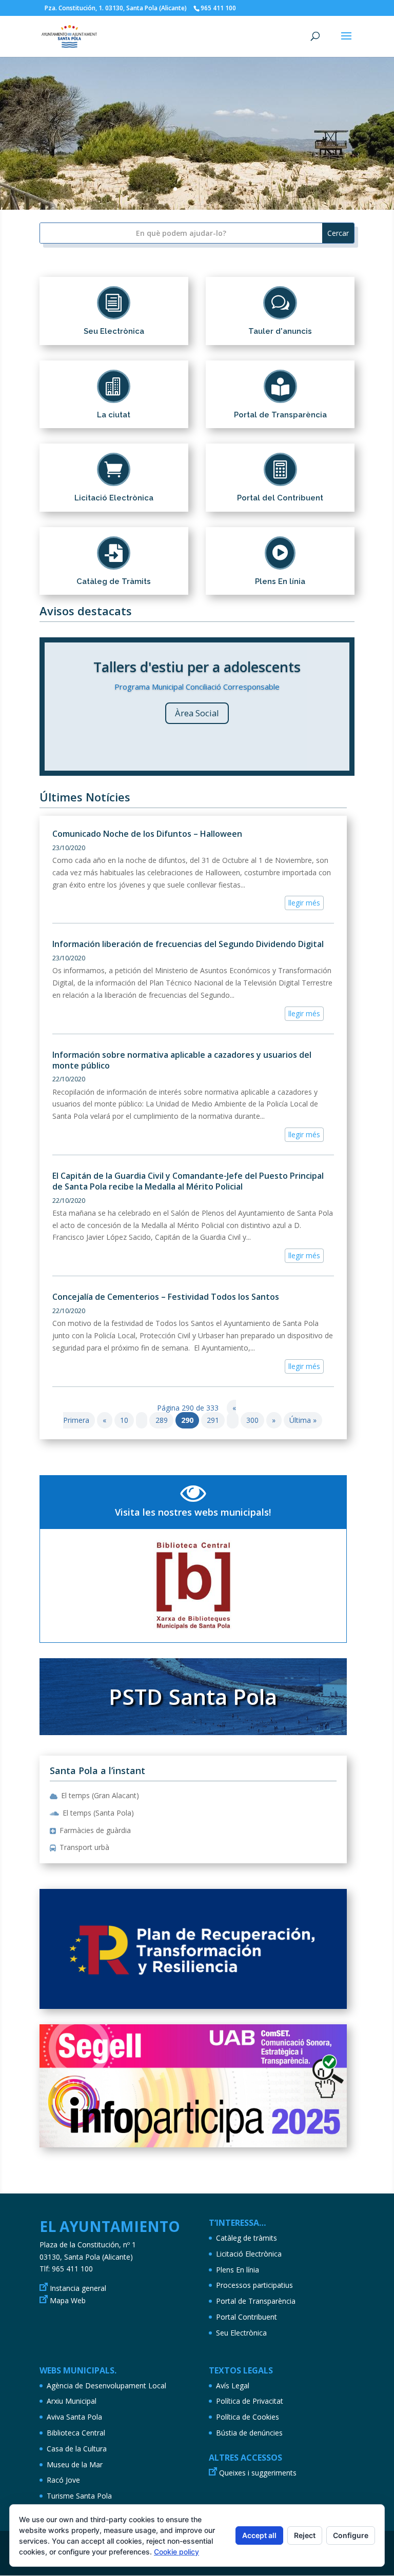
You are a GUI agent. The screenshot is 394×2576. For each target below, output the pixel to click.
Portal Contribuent (247, 2317)
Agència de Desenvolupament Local (106, 2386)
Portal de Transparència (256, 2301)
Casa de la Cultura (77, 2449)
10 (236, 189)
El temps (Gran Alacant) (100, 1795)
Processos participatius (254, 2285)
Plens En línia (238, 2270)
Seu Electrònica (241, 2333)
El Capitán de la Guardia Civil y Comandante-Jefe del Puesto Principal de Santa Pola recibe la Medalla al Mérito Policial (188, 1181)
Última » (303, 1420)
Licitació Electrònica (249, 2254)
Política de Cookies (248, 2417)
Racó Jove (63, 2480)
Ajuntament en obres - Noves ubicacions (197, 685)
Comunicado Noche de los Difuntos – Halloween (147, 834)
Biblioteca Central (76, 2433)
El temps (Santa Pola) (98, 1813)
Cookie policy (176, 2552)
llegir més (304, 903)
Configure (351, 2535)
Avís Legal (233, 2386)
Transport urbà (84, 1847)
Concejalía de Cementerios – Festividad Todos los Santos (166, 1297)
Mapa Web (68, 2300)
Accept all (259, 2535)
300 (252, 1420)
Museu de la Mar (75, 2464)
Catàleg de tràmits (247, 2238)
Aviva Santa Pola (74, 2417)
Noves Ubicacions (197, 761)
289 (162, 1420)
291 (213, 1420)
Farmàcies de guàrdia (95, 1830)
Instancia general (78, 2288)
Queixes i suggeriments (258, 2473)
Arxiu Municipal (72, 2401)
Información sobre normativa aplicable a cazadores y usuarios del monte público (182, 1060)
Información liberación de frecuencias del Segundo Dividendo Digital (188, 944)
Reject (305, 2535)
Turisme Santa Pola (79, 2496)
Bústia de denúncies (249, 2433)
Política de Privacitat (250, 2401)
